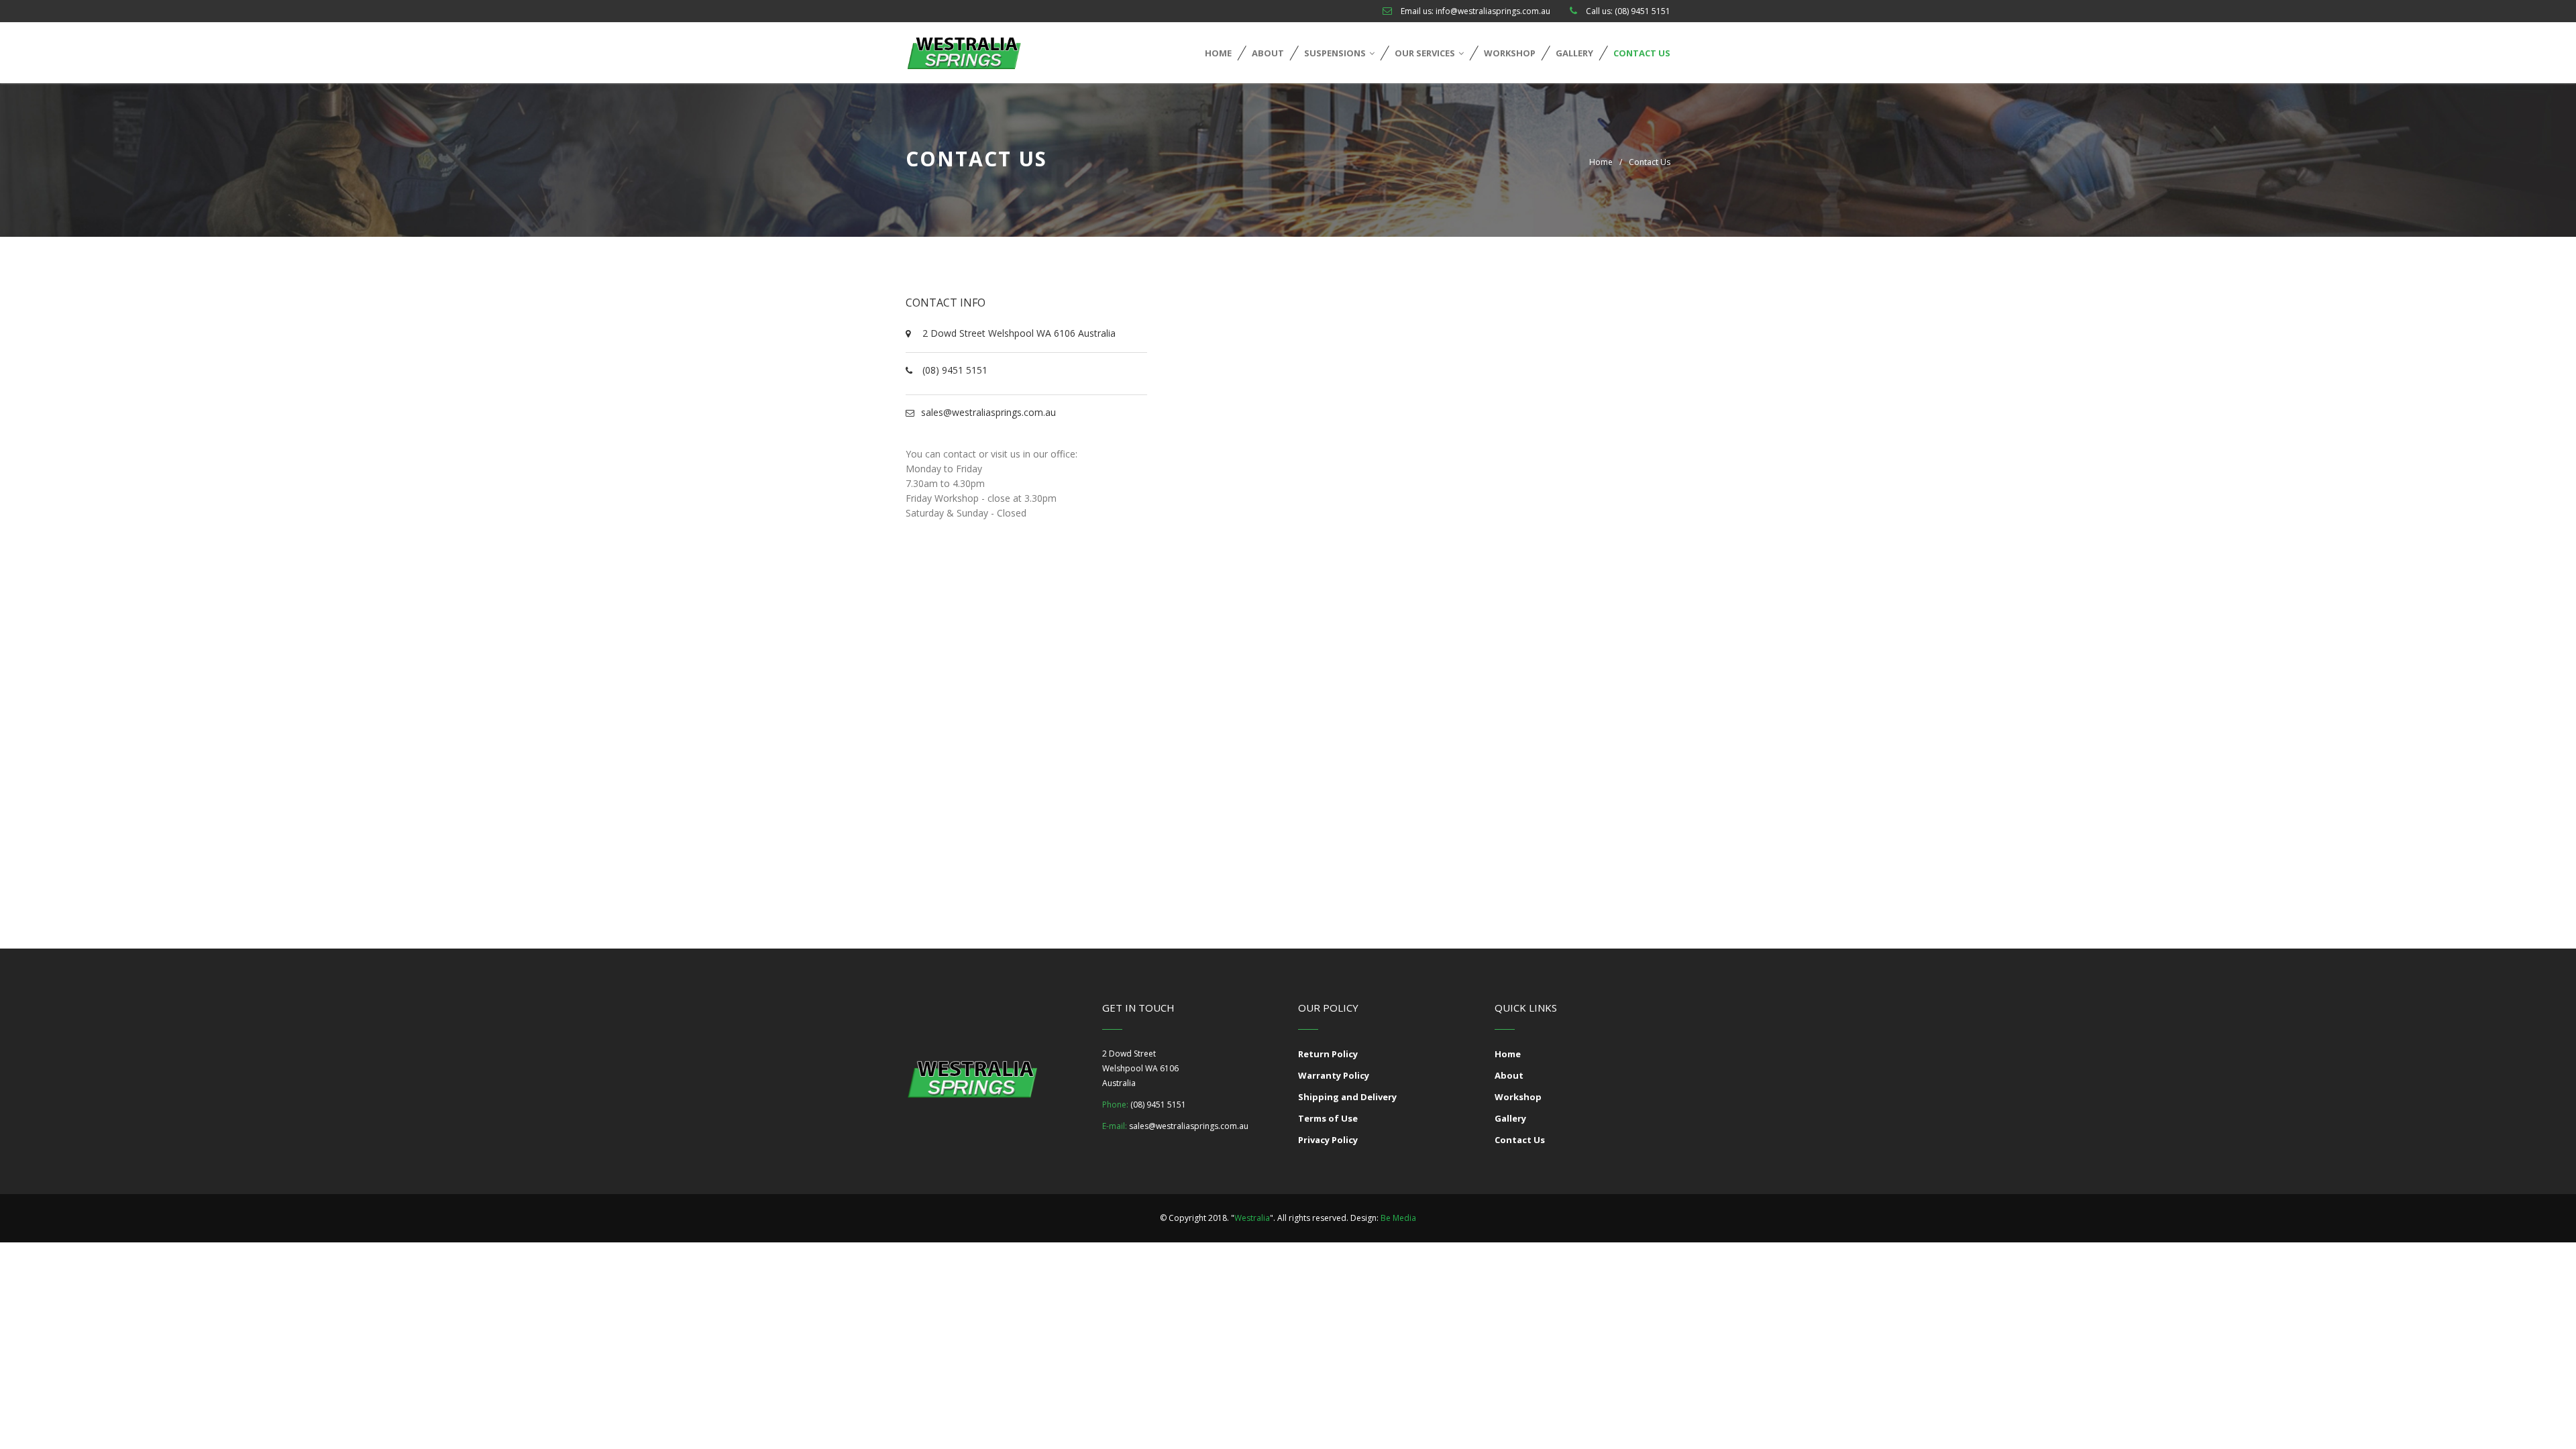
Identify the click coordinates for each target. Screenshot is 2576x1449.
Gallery (1574, 53)
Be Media (1398, 1218)
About (1268, 53)
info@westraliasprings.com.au (1493, 11)
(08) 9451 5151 (1643, 11)
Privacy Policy (1328, 1140)
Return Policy (1328, 1054)
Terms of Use (1328, 1118)
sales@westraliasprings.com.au (988, 412)
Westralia (1252, 1218)
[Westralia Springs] (964, 53)
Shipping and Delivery (1347, 1097)
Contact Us (1642, 53)
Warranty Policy (1334, 1075)
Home (1218, 53)
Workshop (1510, 53)
